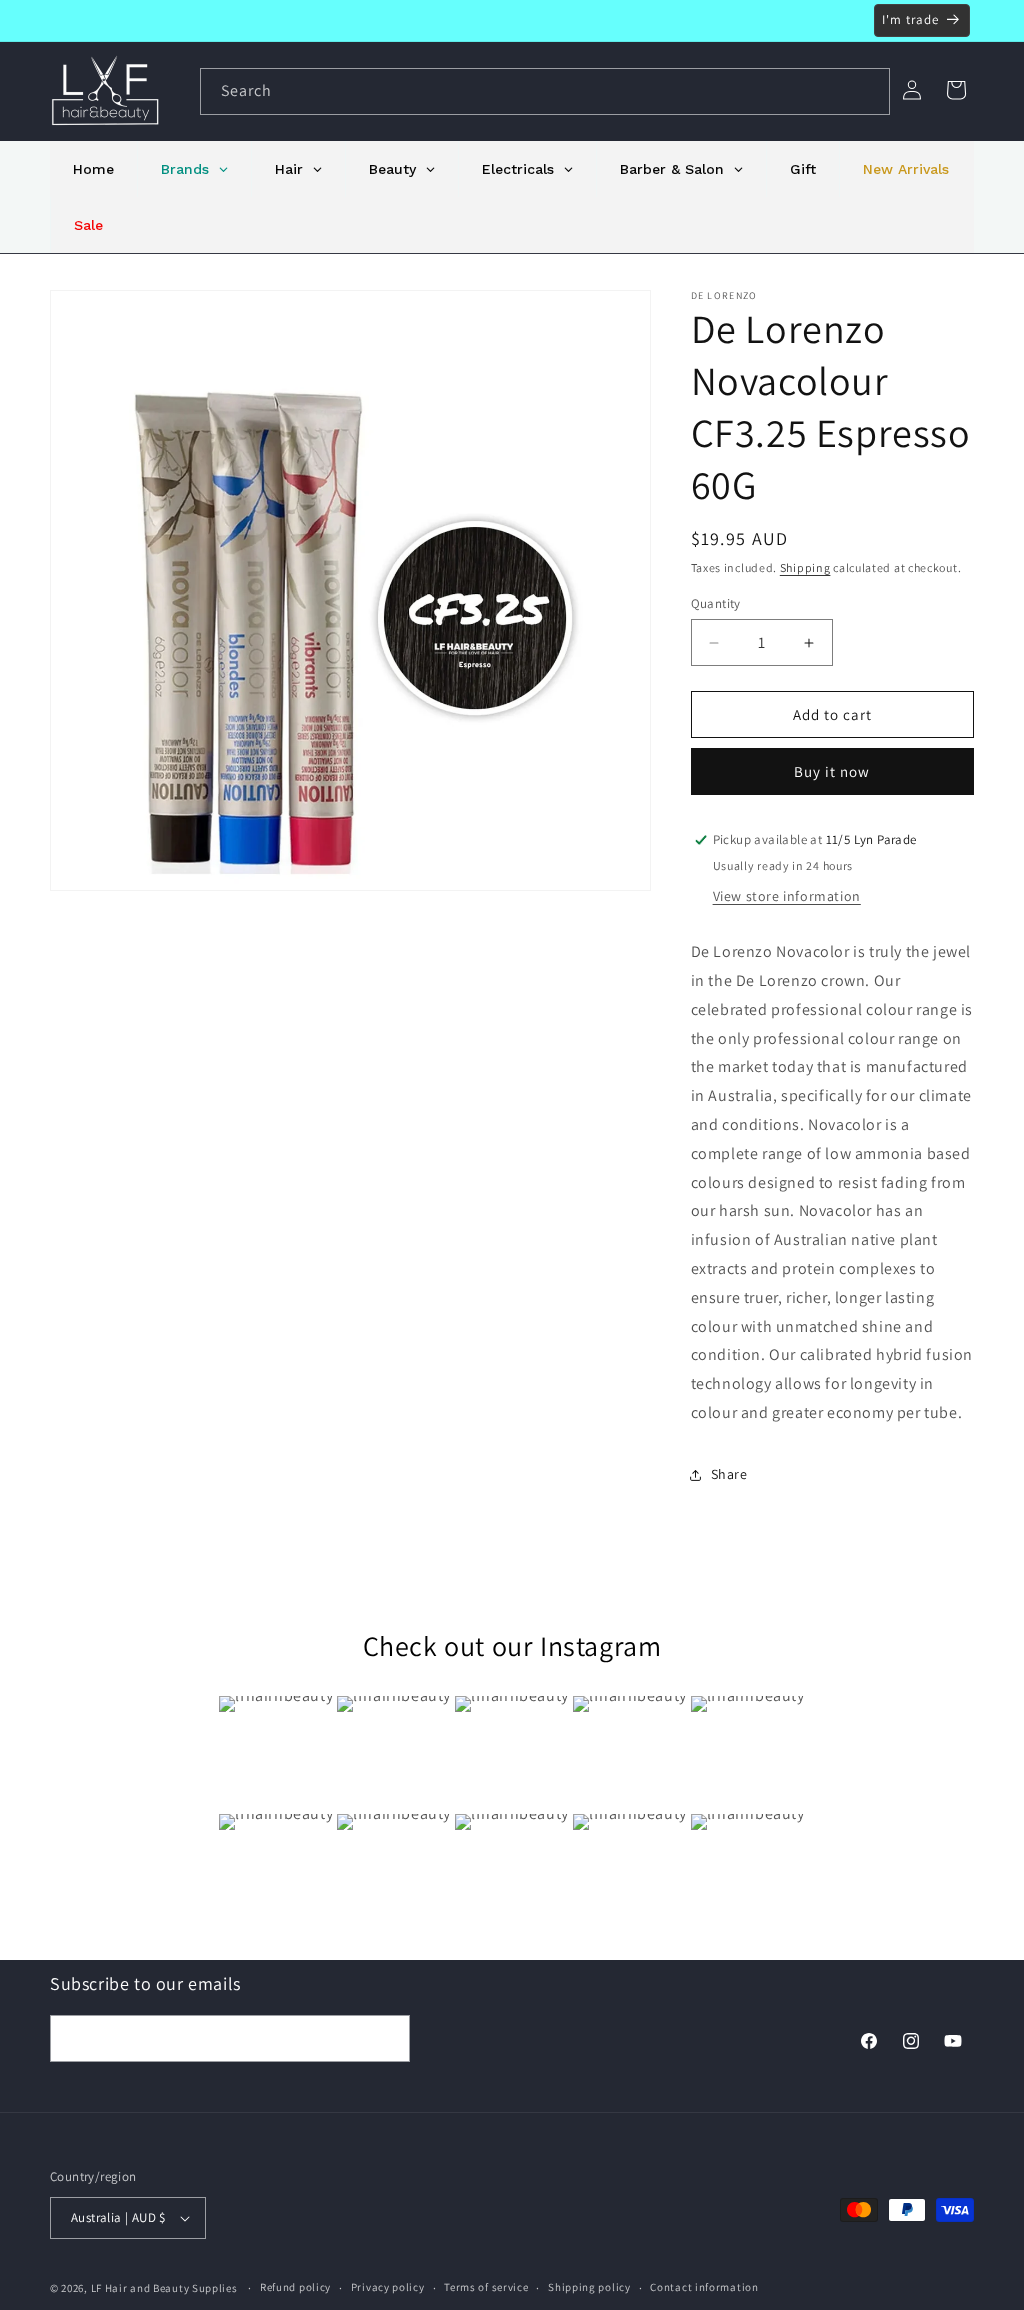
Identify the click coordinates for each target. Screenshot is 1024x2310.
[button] (956, 90)
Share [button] (729, 1474)
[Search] (867, 91)
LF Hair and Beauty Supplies (164, 2288)
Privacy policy (388, 2287)
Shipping (805, 567)
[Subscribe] (387, 2038)
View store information (787, 896)
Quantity (716, 603)
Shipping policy (589, 2287)
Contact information (704, 2287)
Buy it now (832, 771)
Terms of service (486, 2287)
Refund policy (295, 2287)
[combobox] (545, 91)
